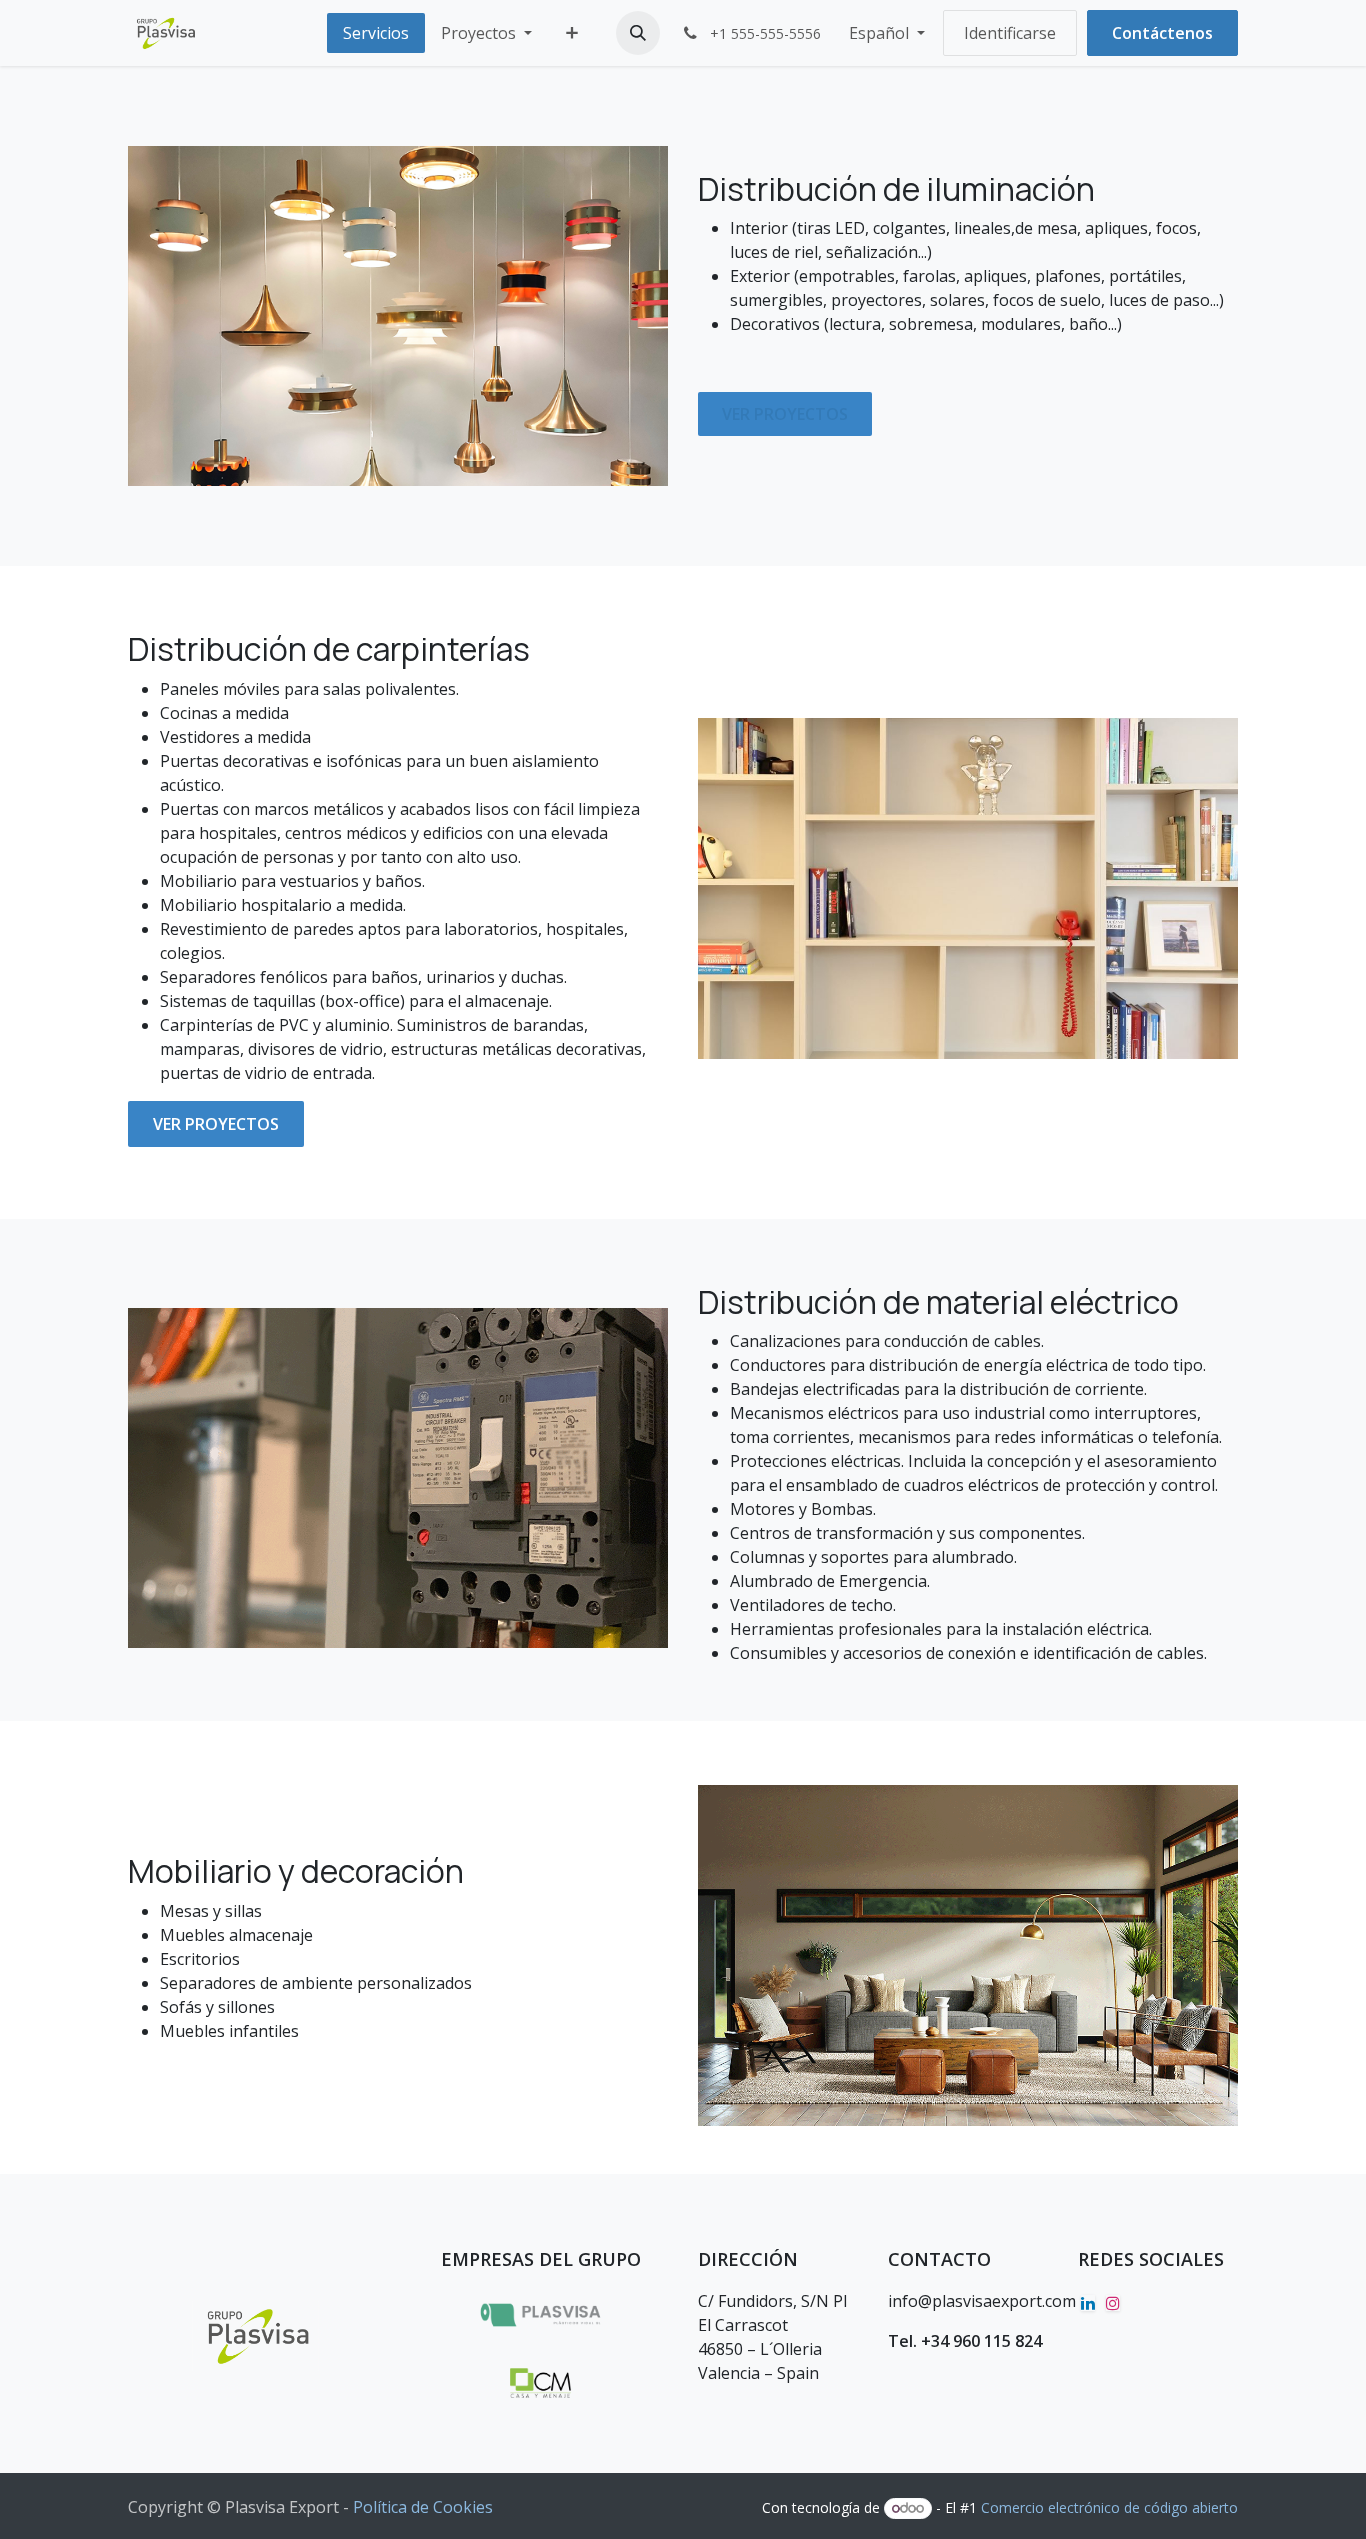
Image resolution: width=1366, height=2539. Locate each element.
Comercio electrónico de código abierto (1109, 2507)
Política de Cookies (423, 2507)
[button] (638, 33)
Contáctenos (1162, 33)
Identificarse (1010, 33)
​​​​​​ (216, 1124)
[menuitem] (376, 33)
